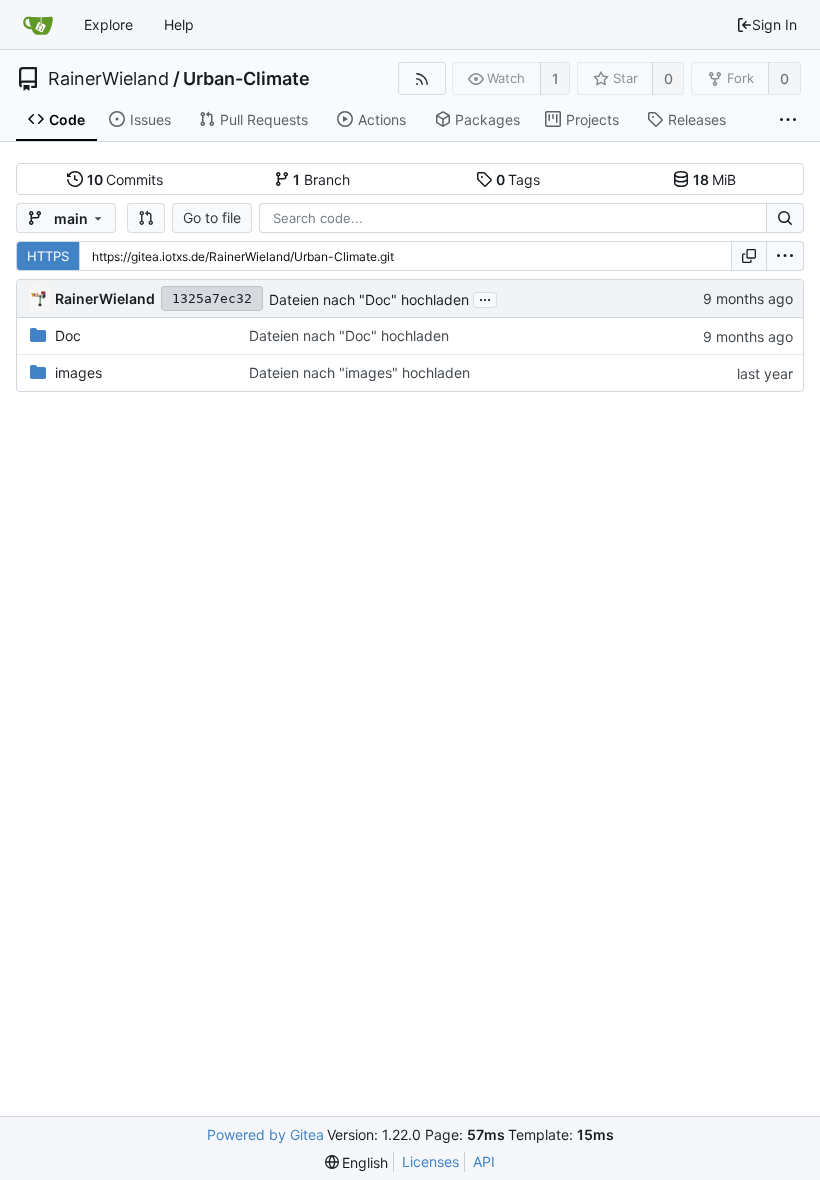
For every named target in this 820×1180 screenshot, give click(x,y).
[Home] (38, 25)
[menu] (785, 256)
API (484, 1161)
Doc (68, 335)
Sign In (774, 24)
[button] (146, 218)
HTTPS (48, 256)
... (485, 298)
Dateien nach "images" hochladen (359, 372)
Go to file (212, 217)
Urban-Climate (246, 79)
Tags (518, 179)
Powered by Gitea (265, 1134)
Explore (108, 24)
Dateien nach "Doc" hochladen (369, 299)
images (78, 372)
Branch (321, 179)
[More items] (788, 120)
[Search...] (785, 218)
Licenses (430, 1161)
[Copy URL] (749, 256)
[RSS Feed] (421, 78)
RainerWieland (108, 79)
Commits (125, 179)
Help (179, 24)
